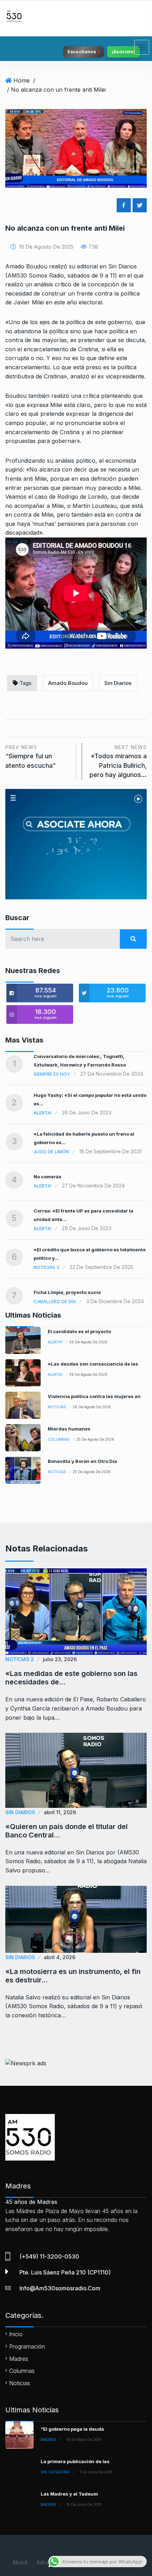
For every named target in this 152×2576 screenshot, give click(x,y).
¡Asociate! (123, 52)
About (20, 2562)
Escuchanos (82, 52)
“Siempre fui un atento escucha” (30, 757)
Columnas (59, 1439)
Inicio (16, 2334)
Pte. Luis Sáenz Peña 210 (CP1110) (65, 2272)
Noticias (57, 1407)
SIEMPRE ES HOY (52, 1074)
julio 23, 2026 (60, 1659)
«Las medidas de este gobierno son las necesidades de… (71, 1678)
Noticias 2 (46, 1267)
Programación (27, 2346)
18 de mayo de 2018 (84, 2440)
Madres (19, 2359)
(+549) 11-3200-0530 (49, 2256)
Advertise (48, 2562)
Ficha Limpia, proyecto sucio (67, 1292)
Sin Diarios (118, 683)
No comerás (48, 1177)
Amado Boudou (68, 683)
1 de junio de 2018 (96, 2472)
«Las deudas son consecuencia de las (93, 1364)
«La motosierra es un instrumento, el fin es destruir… (73, 1976)
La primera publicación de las (75, 2461)
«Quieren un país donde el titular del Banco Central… (66, 1831)
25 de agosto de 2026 (95, 1439)
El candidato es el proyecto (79, 1331)
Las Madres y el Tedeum (69, 2494)
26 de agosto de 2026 (88, 1342)
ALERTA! (43, 1113)
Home (22, 80)
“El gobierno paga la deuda (72, 2429)
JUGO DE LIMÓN (51, 1152)
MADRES (48, 2440)
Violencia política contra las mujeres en (94, 1396)
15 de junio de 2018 (84, 2504)
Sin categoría (55, 2472)
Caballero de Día (55, 1301)
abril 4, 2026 (60, 1957)
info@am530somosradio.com (60, 2288)
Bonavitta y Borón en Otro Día (82, 1461)
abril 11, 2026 (60, 1812)
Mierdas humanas (69, 1429)
